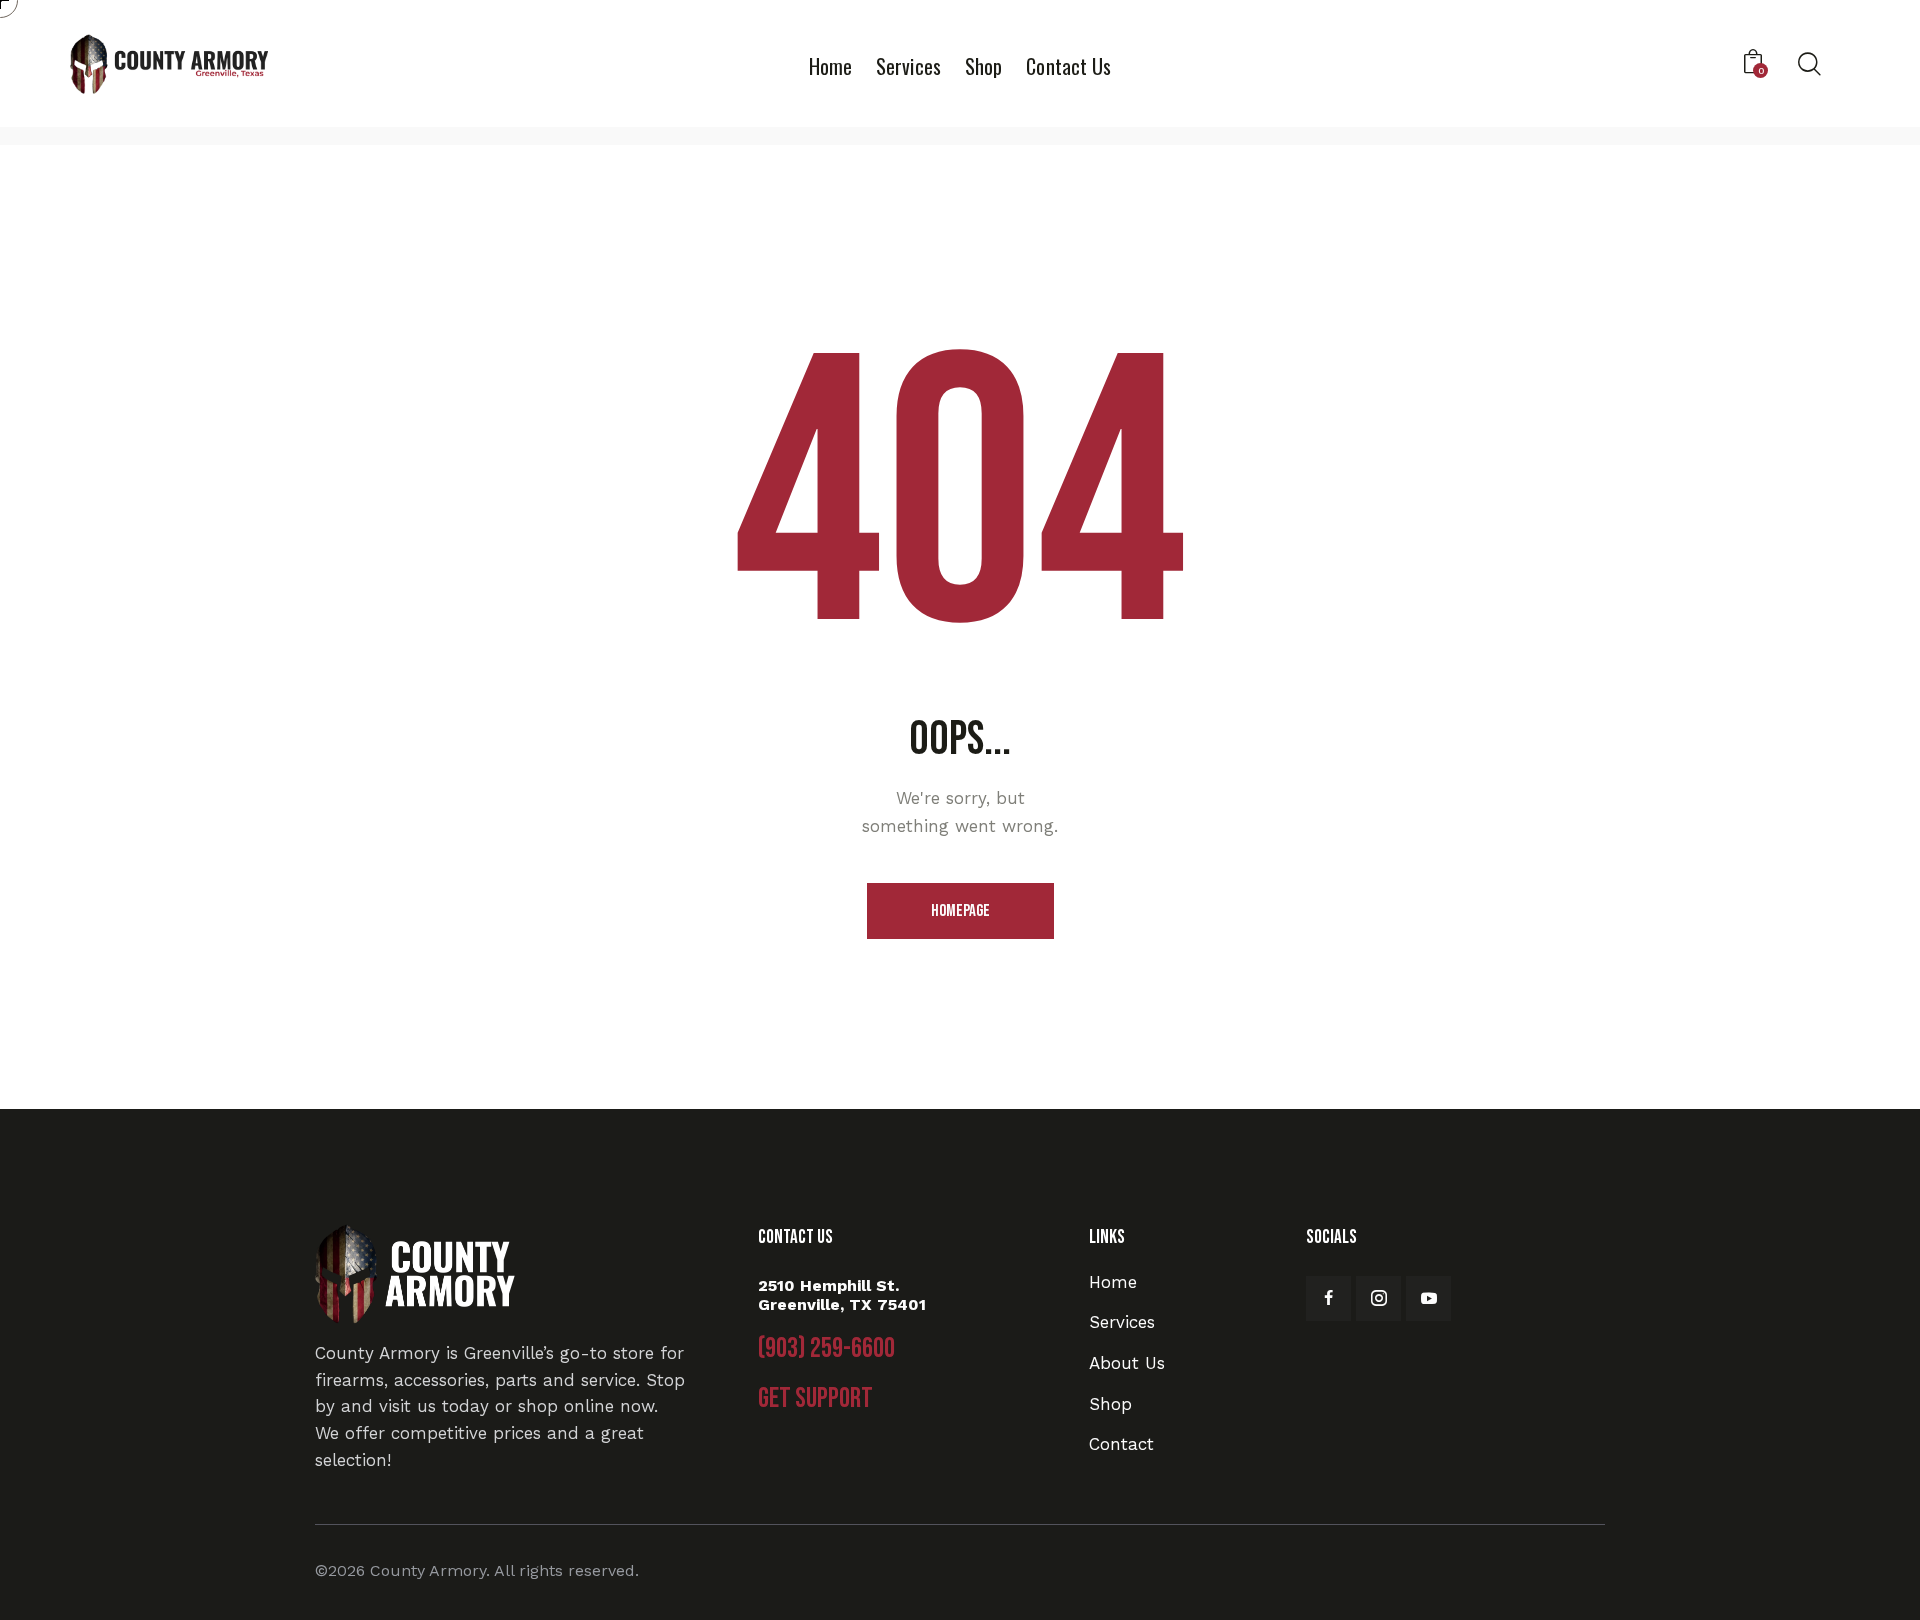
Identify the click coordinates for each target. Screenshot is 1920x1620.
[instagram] (1378, 1298)
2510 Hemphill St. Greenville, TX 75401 (842, 1295)
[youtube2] (1428, 1298)
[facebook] (1328, 1298)
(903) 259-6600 (826, 1349)
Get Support (815, 1399)
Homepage (960, 911)
